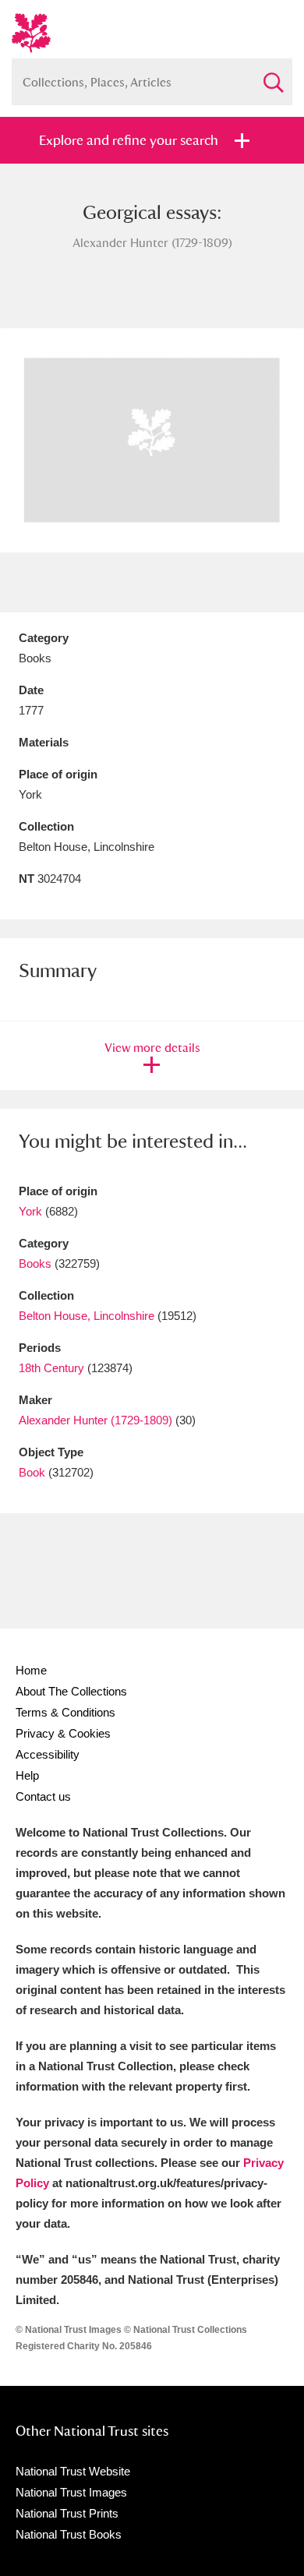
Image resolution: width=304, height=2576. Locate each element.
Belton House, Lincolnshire (87, 1316)
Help (27, 1775)
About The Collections (71, 1691)
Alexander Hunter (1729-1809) (95, 1420)
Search (273, 76)
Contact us (43, 1796)
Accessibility (48, 1754)
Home (31, 1670)
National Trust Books (69, 2534)
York (30, 1211)
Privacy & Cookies (63, 1733)
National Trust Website (73, 2471)
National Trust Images (71, 2492)
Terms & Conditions (65, 1712)
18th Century (51, 1368)
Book (32, 1472)
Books (35, 1263)
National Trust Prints (67, 2513)
